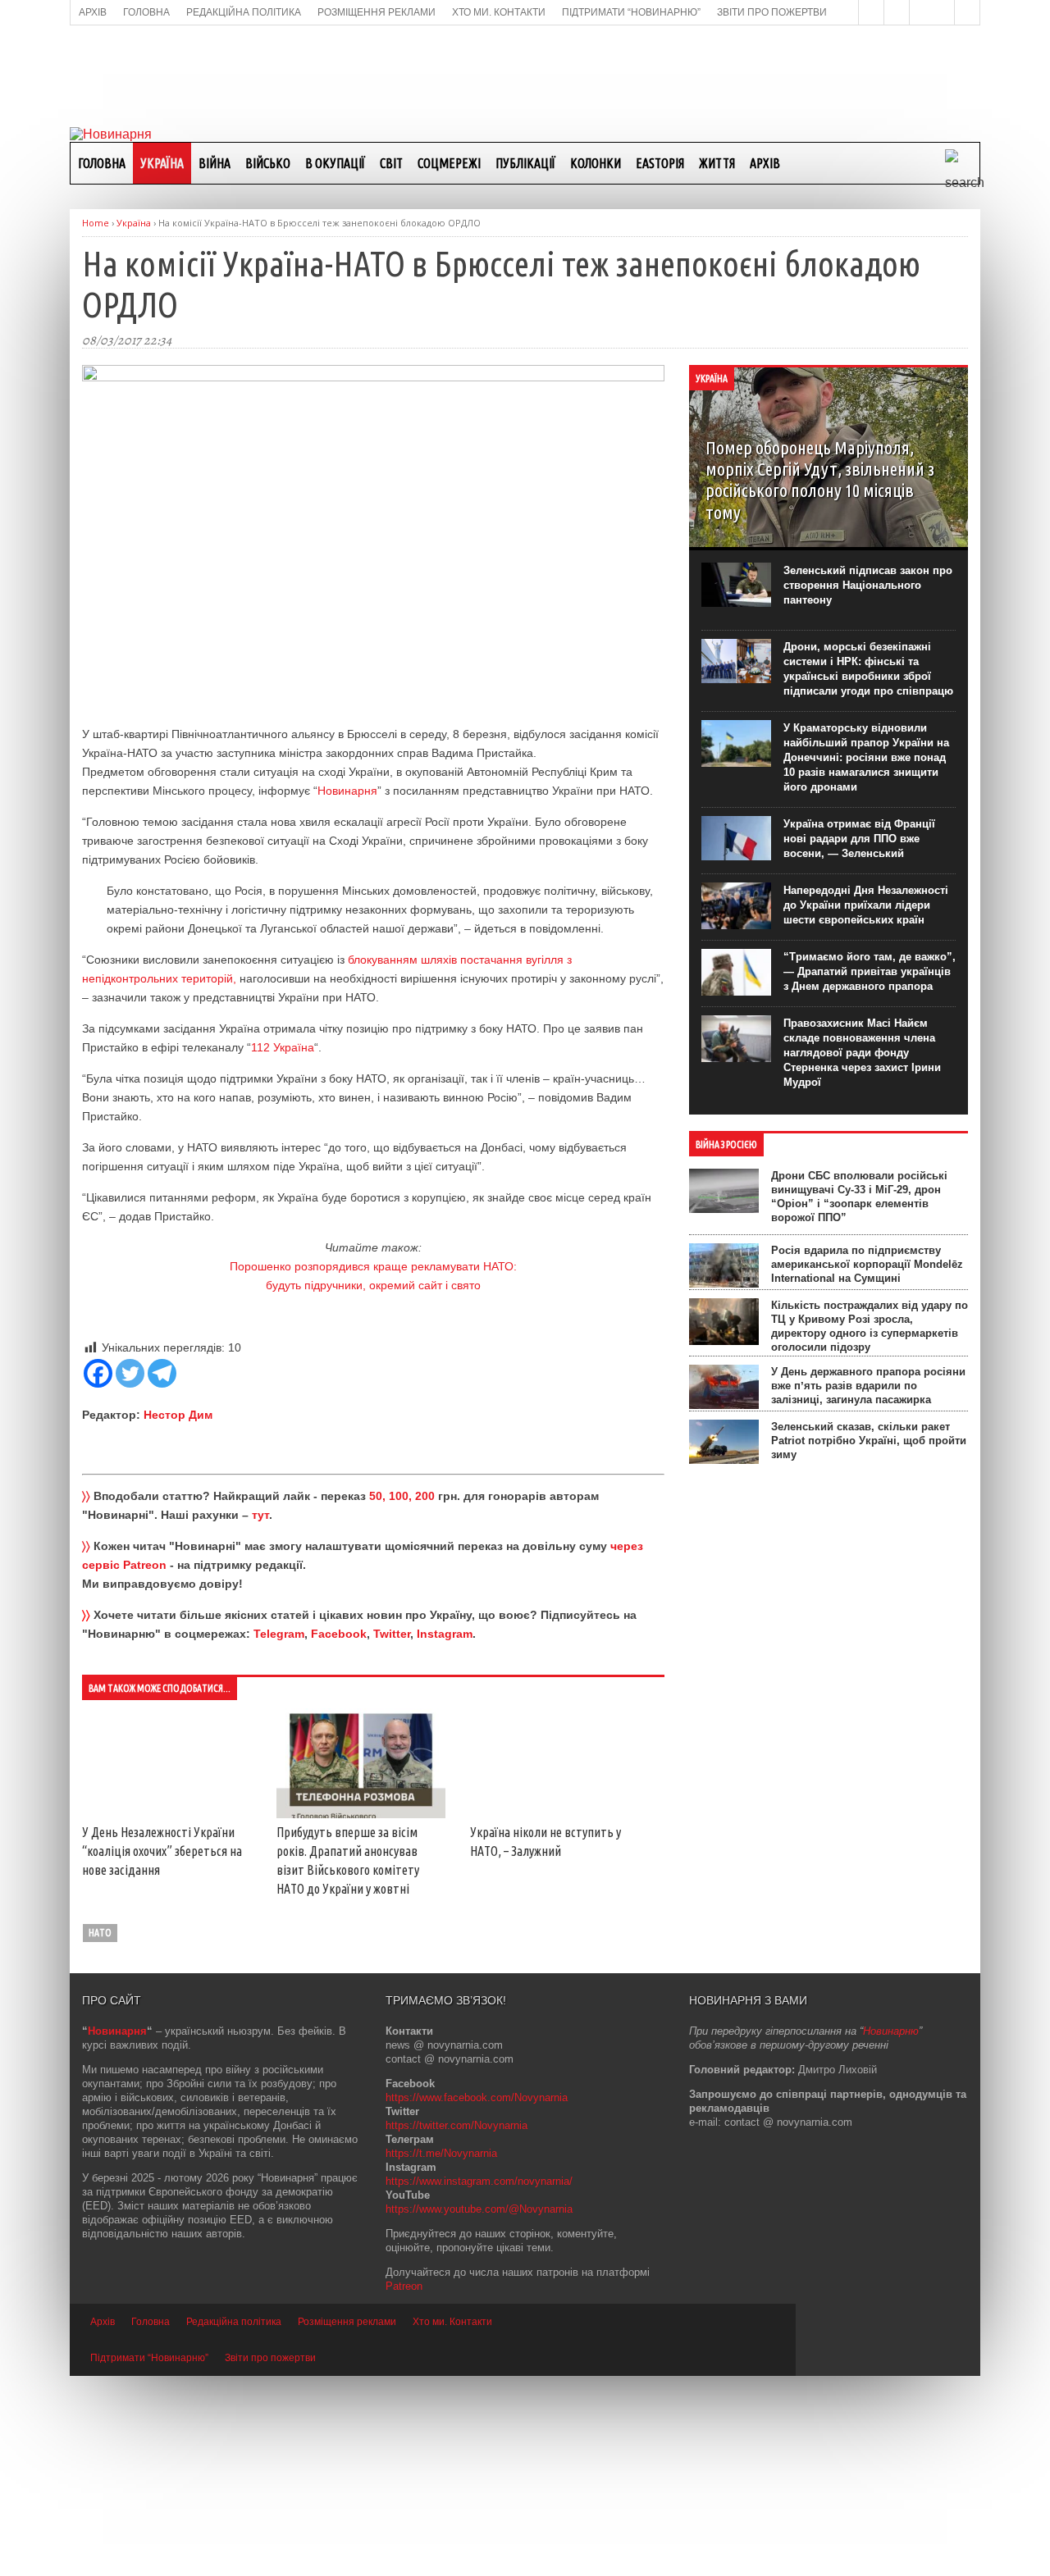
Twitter (392, 1634)
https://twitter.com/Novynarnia (457, 2325)
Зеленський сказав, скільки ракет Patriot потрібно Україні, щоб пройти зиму (869, 1441)
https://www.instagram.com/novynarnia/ (479, 2381)
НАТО (100, 2133)
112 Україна (283, 1047)
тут (260, 1515)
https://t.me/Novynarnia (441, 2353)
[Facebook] (98, 1373)
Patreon (404, 2486)
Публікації (525, 163)
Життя (717, 163)
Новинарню (891, 2231)
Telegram (279, 1634)
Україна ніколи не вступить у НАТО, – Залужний (204, 2089)
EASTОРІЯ (660, 163)
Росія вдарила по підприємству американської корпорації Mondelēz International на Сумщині (867, 1264)
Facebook (339, 1634)
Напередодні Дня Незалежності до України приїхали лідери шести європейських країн (866, 905)
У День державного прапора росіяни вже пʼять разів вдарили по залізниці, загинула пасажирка (868, 1386)
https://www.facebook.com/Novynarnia (477, 2298)
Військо (268, 163)
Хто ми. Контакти (452, 2522)
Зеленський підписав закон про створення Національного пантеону (868, 585)
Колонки (596, 163)
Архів (765, 163)
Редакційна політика (234, 2522)
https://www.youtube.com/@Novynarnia (479, 2409)
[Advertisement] (525, 75)
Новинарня (347, 791)
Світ (391, 163)
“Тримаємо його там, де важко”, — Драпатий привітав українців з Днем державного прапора (870, 971)
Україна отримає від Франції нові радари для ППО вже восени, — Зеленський (859, 839)
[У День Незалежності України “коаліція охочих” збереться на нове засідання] (205, 1721)
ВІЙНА (215, 163)
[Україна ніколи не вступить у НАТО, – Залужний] (205, 1934)
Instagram (445, 1634)
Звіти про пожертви (270, 2558)
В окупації (335, 163)
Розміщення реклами (347, 2522)
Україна (162, 163)
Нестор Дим (178, 1415)
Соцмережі (449, 163)
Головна (102, 163)
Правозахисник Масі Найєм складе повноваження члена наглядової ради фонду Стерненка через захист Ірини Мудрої (862, 1053)
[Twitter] (130, 1373)
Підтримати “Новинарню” (149, 2558)
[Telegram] (162, 1373)
